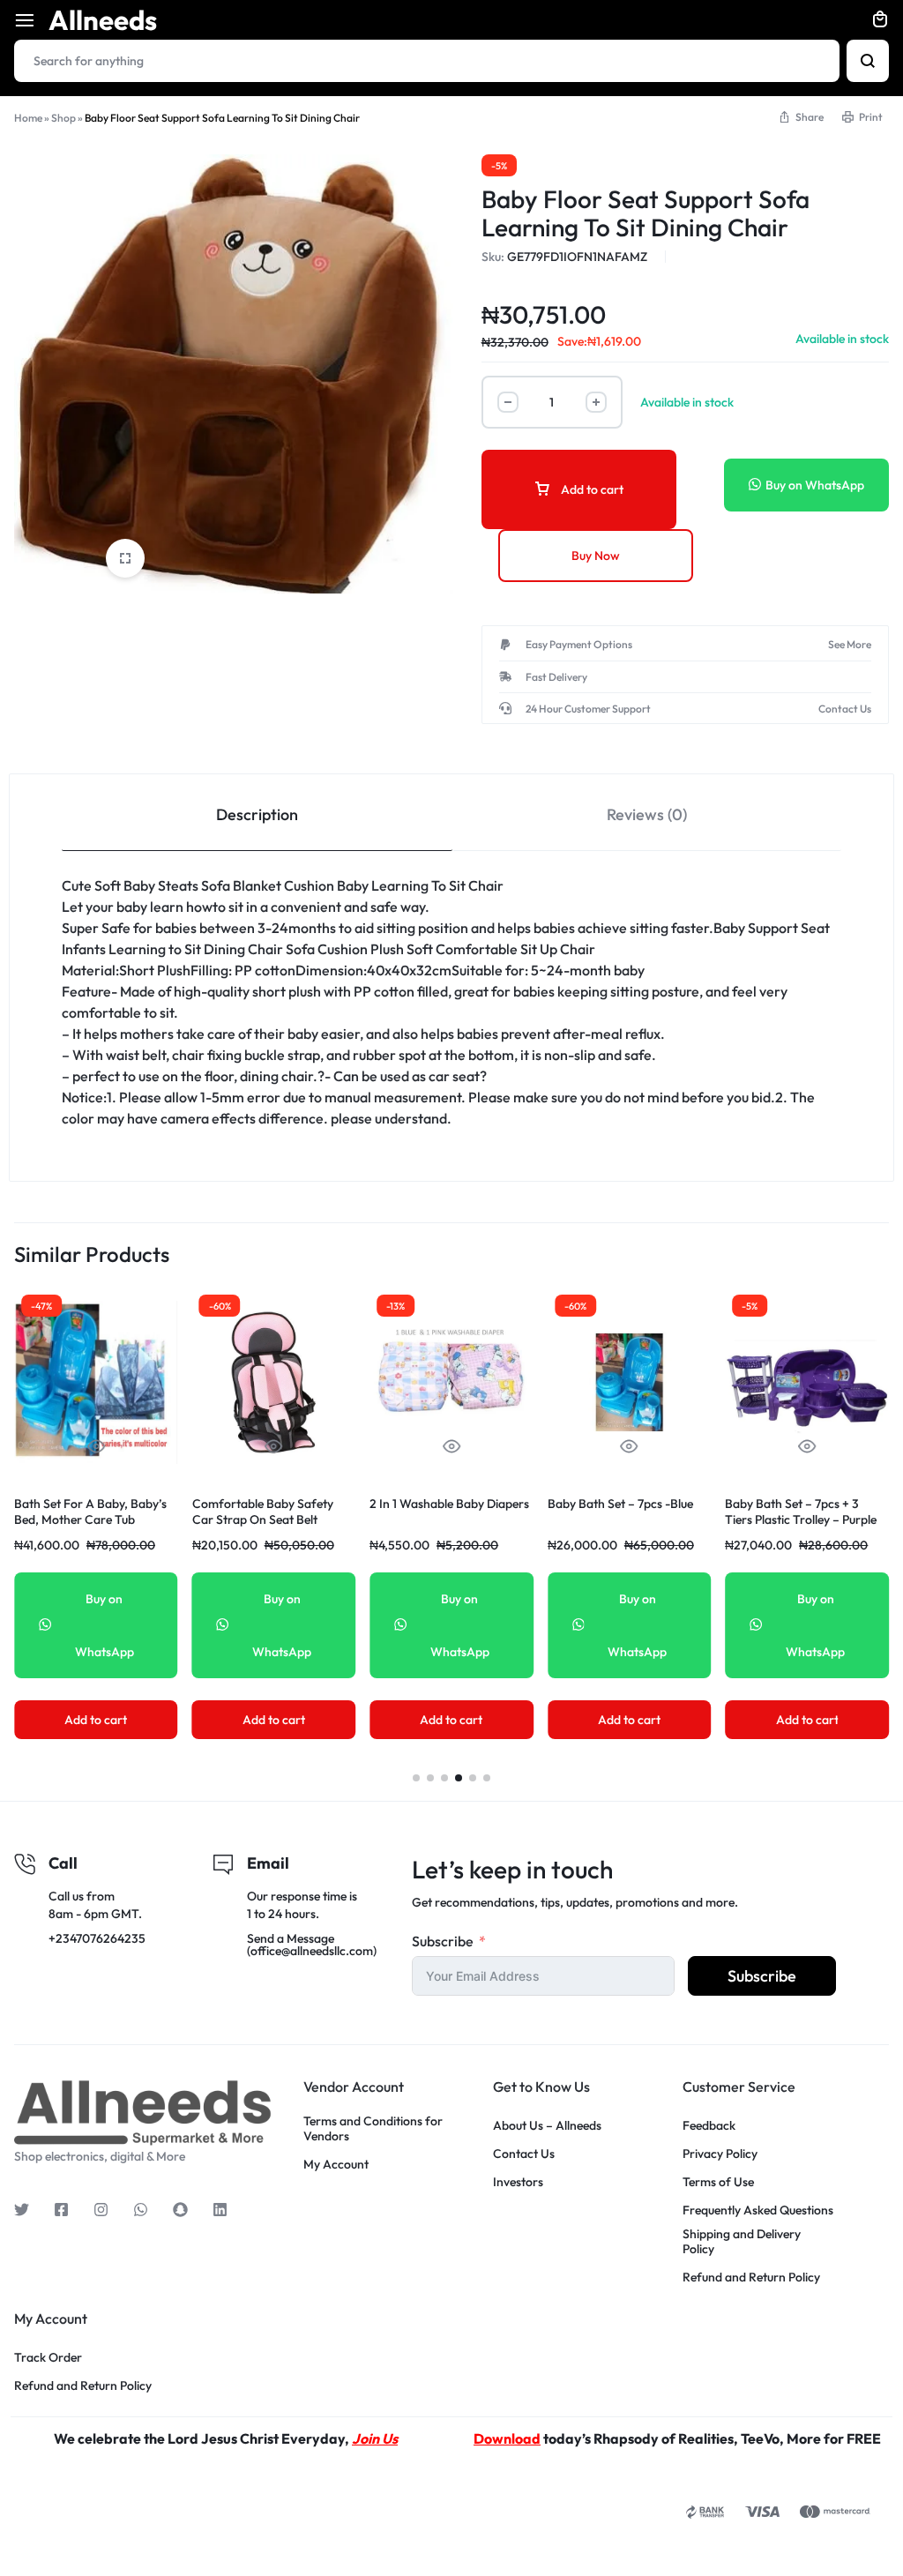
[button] (416, 1778)
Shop (63, 118)
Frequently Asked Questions (758, 2210)
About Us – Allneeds (547, 2126)
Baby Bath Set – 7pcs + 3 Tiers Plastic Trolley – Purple (801, 1512)
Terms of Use (718, 2182)
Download (507, 2438)
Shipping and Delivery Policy (742, 2242)
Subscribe (443, 1941)
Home (28, 118)
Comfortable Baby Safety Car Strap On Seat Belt (263, 1512)
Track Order (48, 2358)
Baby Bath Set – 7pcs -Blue (620, 1504)
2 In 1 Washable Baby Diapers (449, 1504)
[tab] (257, 813)
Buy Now (596, 556)
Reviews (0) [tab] (647, 814)
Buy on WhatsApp (815, 485)
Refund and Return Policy (751, 2277)
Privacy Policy (720, 2154)
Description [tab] (257, 814)
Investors (518, 2182)
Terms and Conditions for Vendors (373, 2129)
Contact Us (524, 2154)
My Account (336, 2165)
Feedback (709, 2126)
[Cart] (880, 20)
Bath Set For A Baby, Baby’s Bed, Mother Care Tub (90, 1512)
